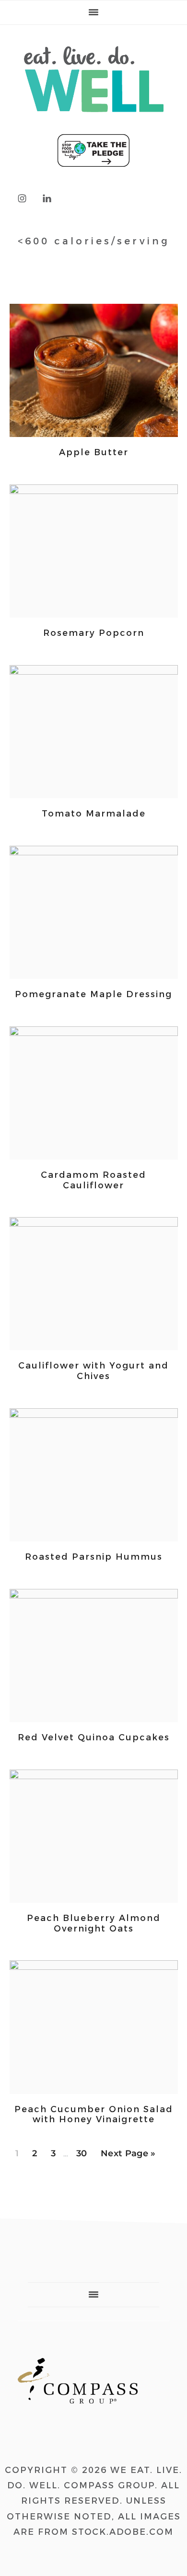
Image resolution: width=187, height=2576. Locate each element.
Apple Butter (94, 452)
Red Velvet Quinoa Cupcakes (94, 1737)
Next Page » (128, 2156)
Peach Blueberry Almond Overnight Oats (94, 1923)
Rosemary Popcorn (94, 633)
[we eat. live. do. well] (94, 121)
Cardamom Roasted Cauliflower (93, 1180)
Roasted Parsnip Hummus (94, 1557)
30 (84, 2153)
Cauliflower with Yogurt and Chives (93, 1371)
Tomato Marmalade (94, 814)
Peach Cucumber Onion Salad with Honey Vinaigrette (94, 2115)
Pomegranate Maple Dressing (93, 994)
